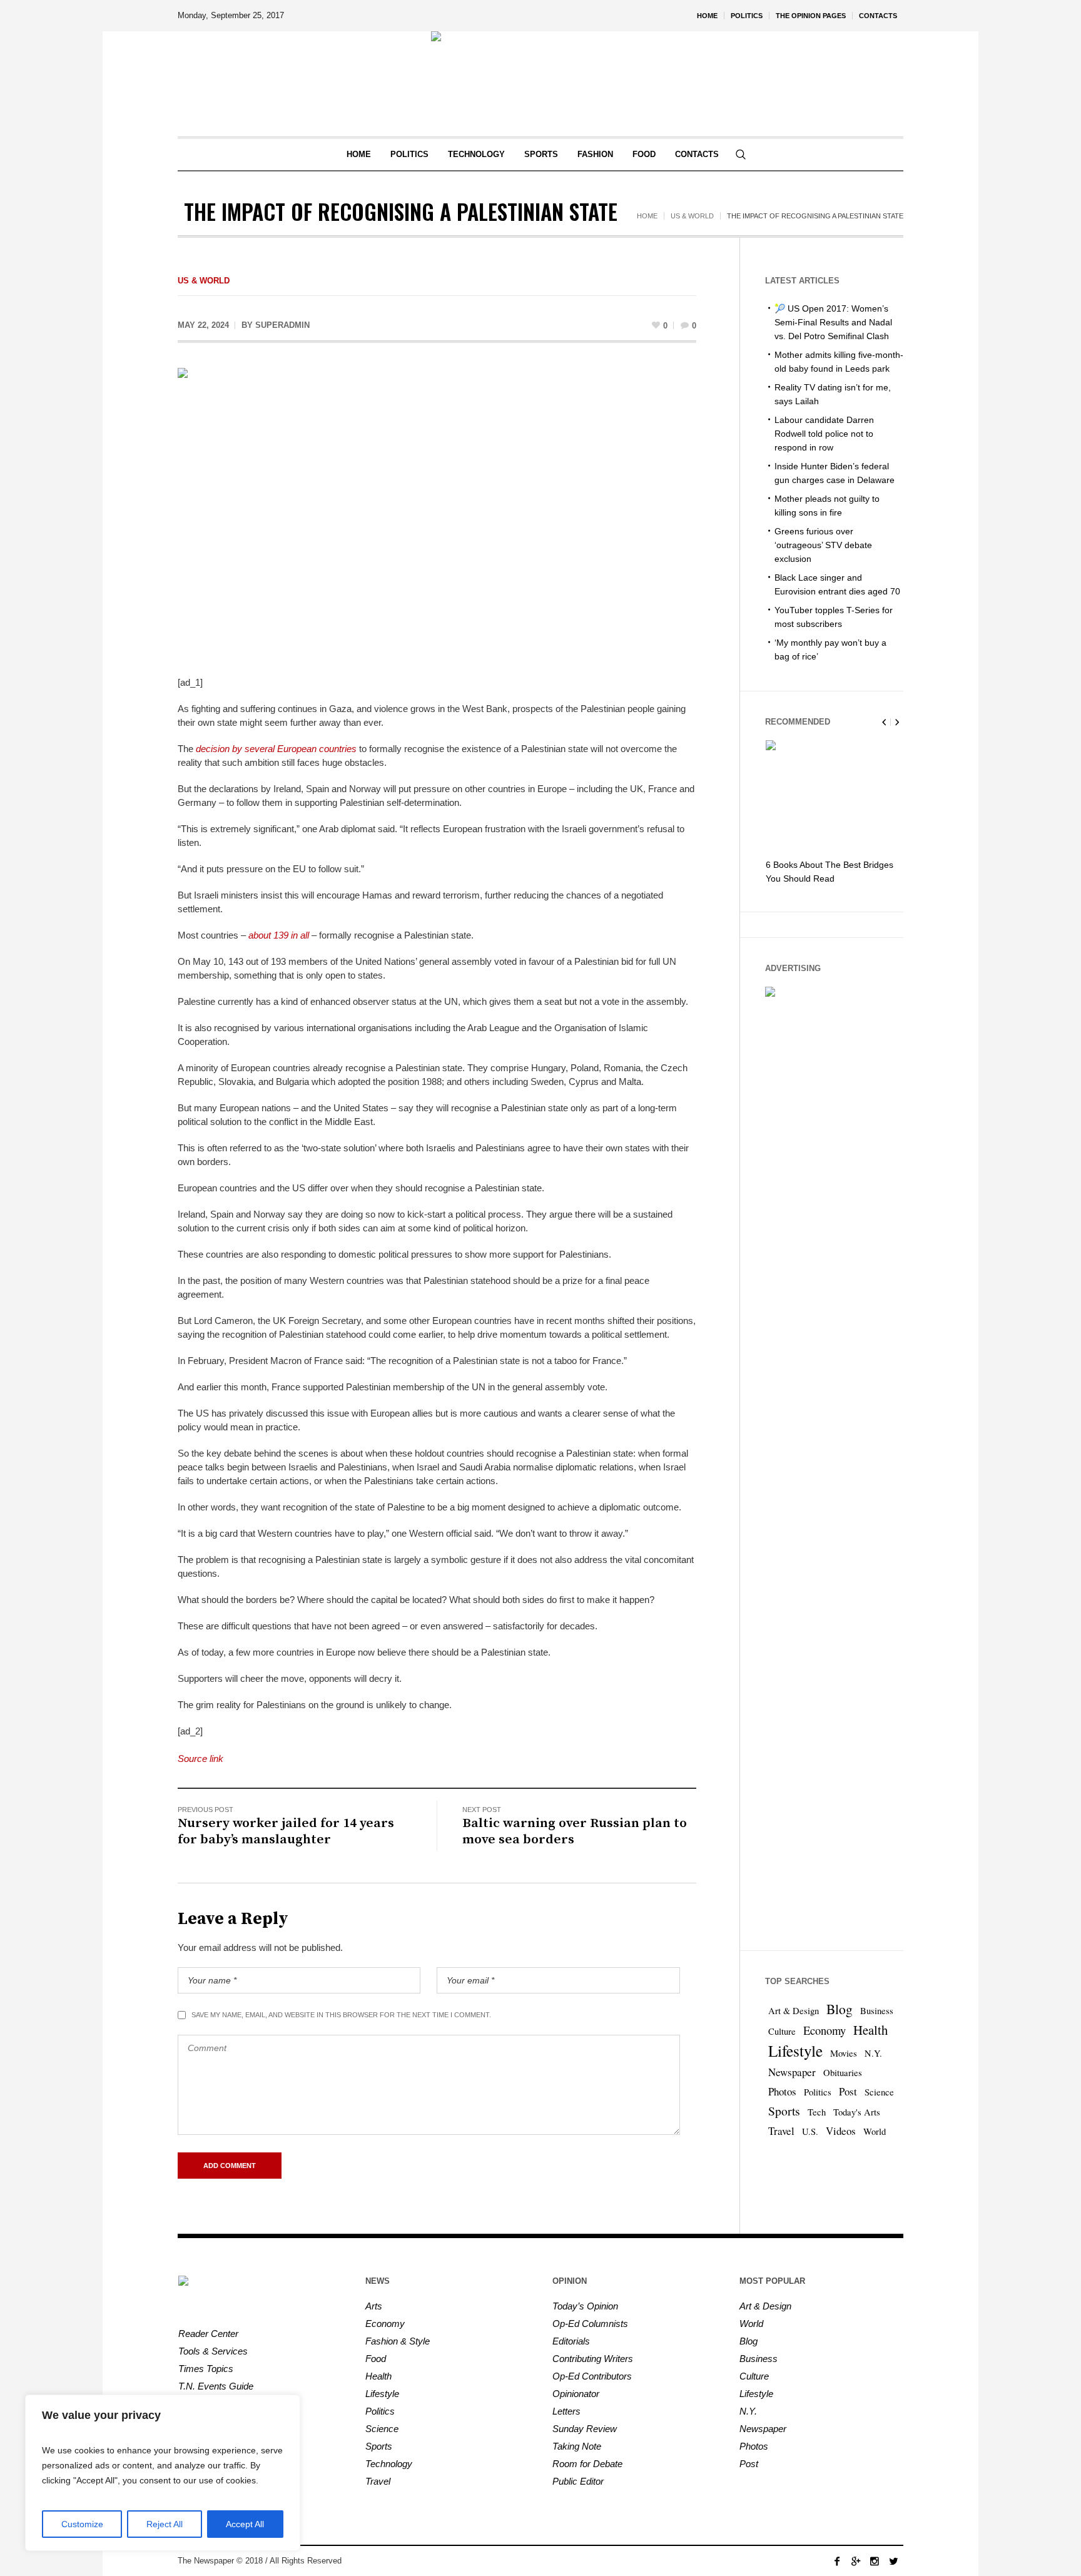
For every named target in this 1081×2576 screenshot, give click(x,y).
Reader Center (208, 2334)
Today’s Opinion (585, 2306)
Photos (782, 2091)
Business (877, 2011)
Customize (82, 2524)
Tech (817, 2112)
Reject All (165, 2524)
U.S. (810, 2131)
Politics (818, 2092)
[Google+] (856, 2561)
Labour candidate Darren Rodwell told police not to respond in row (824, 434)
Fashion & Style (398, 2341)
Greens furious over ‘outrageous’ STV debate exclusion (823, 545)
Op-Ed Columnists (590, 2324)
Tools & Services (213, 2351)
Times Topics (206, 2369)
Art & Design (794, 2011)
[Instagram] (875, 2561)
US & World (692, 216)
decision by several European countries (276, 749)
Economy (825, 2030)
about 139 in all (279, 935)
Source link (200, 1759)
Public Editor (578, 2481)
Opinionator (576, 2394)
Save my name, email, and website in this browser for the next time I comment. (341, 2015)
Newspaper (792, 2072)
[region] (163, 2473)
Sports (784, 2111)
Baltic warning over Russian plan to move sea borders (575, 1831)
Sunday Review (585, 2429)
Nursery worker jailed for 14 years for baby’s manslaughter (286, 1831)
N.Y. (873, 2053)
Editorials (571, 2341)
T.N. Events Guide (216, 2386)
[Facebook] (837, 2561)
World (875, 2131)
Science (879, 2092)
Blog (840, 2009)
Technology (389, 2464)
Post (848, 2091)
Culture (782, 2031)
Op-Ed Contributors (592, 2376)
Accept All (245, 2524)
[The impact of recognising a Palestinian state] (437, 513)
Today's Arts (857, 2112)
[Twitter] (893, 2561)
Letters (566, 2411)
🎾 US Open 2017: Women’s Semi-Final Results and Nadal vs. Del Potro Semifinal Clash (833, 322)
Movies (844, 2053)
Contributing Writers (593, 2359)
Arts (374, 2306)
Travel (781, 2131)
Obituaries (843, 2073)
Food (376, 2359)
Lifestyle (795, 2050)
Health (870, 2030)
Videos (841, 2131)
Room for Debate (587, 2464)
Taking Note (577, 2446)
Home (647, 216)
